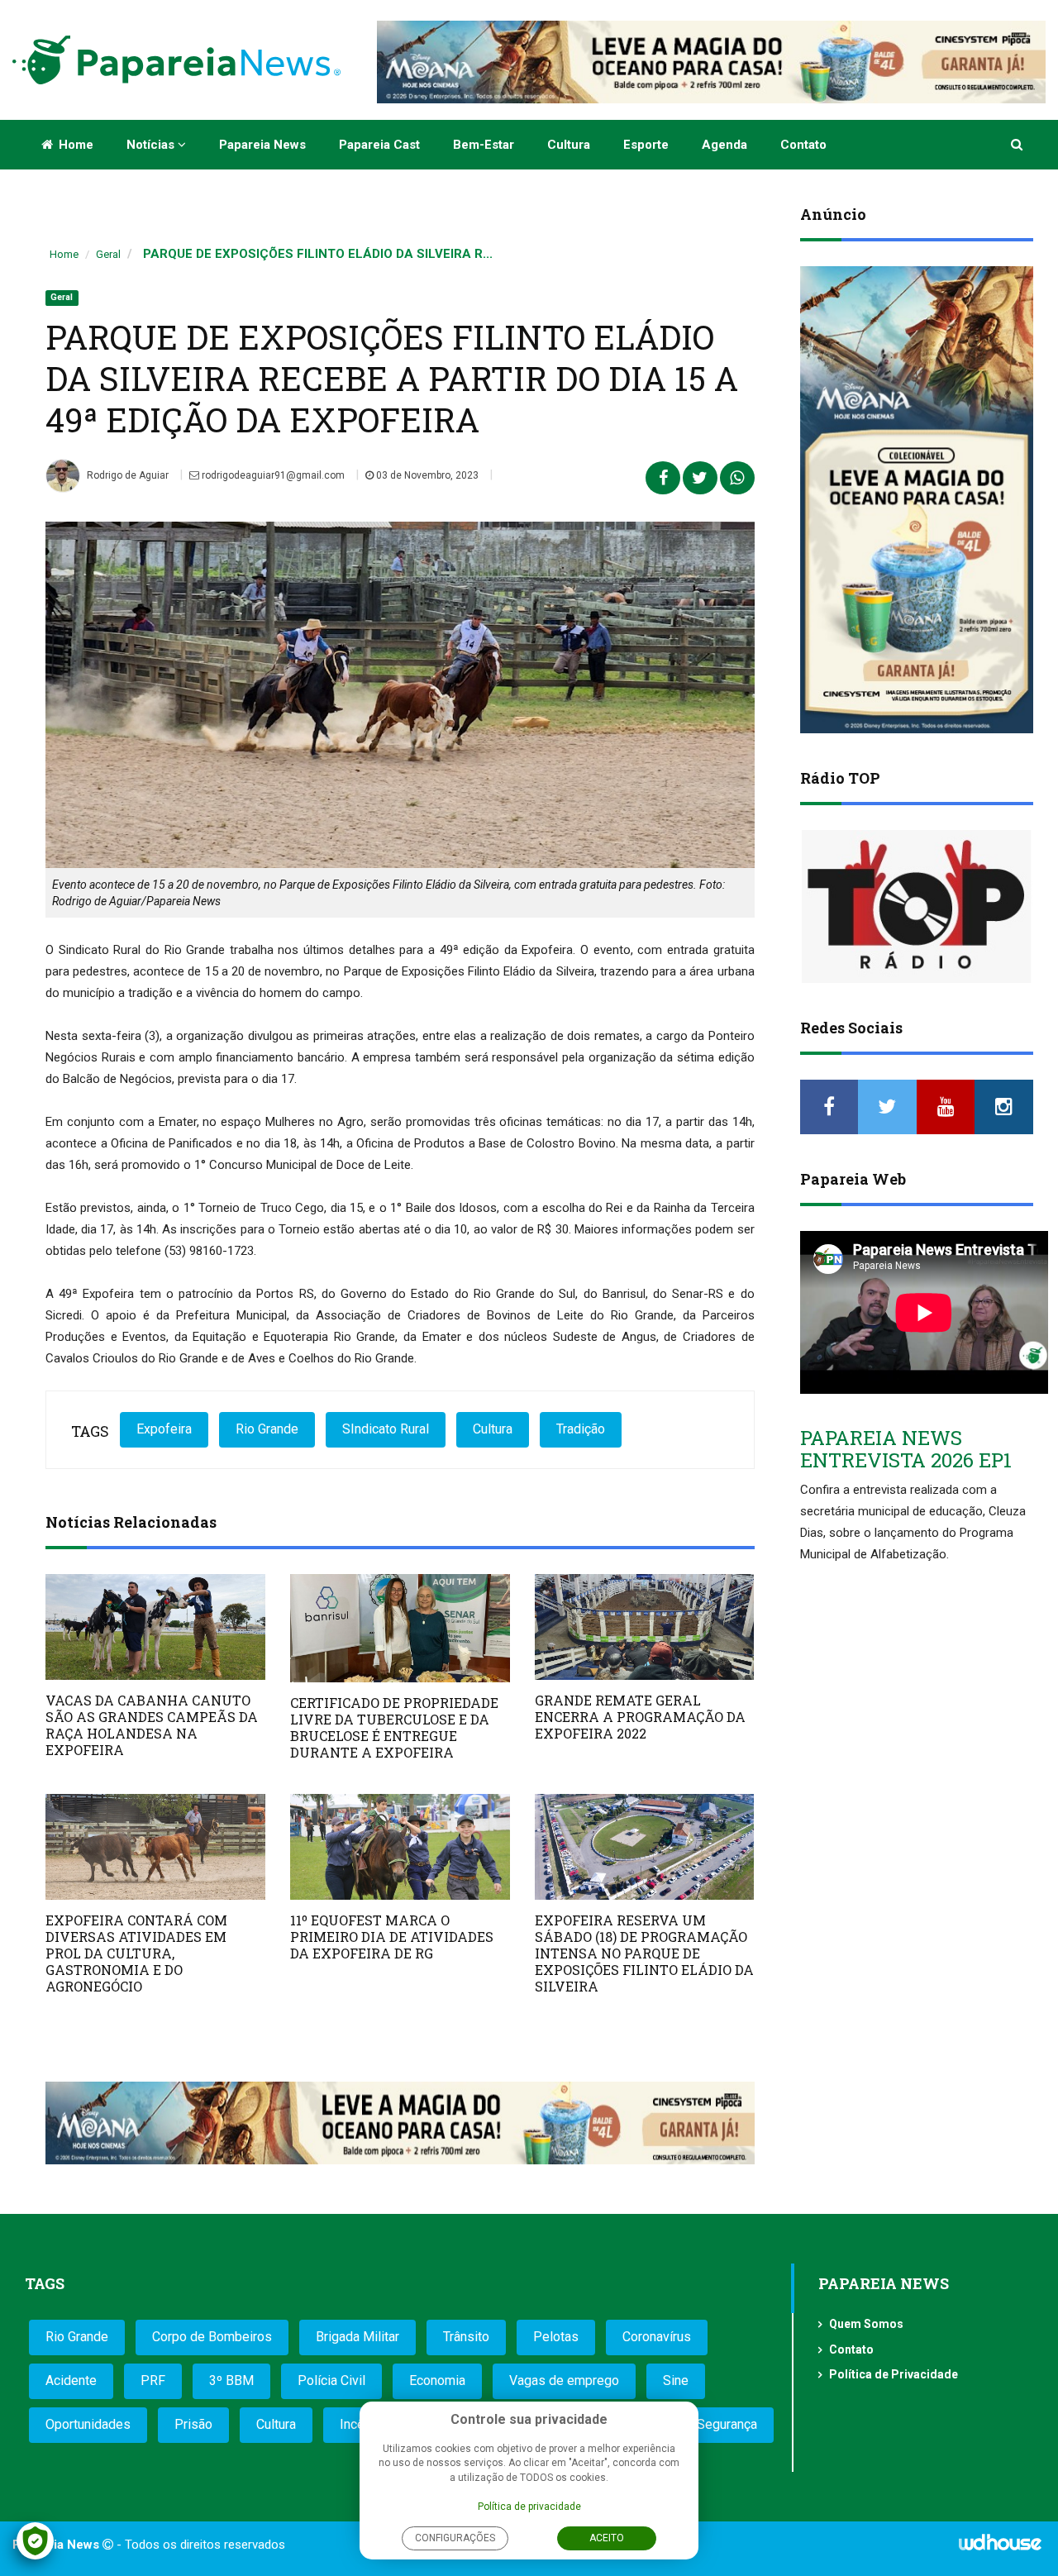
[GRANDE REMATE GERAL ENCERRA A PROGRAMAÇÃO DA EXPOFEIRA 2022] (645, 1627)
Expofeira (164, 1429)
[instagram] (1004, 1107)
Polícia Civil (331, 2380)
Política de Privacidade (894, 2374)
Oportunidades (88, 2424)
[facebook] (829, 1107)
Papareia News (262, 145)
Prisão (193, 2424)
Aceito (607, 2538)
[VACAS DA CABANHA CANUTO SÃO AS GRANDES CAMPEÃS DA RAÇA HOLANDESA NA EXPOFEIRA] (155, 1627)
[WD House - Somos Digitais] (1000, 2548)
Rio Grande (267, 1429)
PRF (153, 2380)
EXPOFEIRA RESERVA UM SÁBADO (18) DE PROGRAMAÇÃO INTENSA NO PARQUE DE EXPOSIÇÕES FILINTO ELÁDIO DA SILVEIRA (644, 1953)
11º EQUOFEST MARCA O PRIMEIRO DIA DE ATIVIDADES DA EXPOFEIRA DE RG (392, 1937)
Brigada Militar (357, 2337)
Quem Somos (866, 2324)
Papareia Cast (379, 145)
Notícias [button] (152, 145)
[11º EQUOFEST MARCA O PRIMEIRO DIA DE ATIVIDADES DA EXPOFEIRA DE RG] (400, 1847)
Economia (437, 2380)
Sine (676, 2380)
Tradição (581, 1429)
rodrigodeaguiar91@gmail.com (272, 475)
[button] (1018, 145)
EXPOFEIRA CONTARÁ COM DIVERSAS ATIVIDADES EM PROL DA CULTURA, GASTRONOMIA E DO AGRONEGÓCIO (136, 1953)
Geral (108, 254)
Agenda (724, 145)
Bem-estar (484, 145)
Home (74, 145)
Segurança (727, 2424)
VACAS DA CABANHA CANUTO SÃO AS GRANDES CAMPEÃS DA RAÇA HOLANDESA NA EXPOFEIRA (152, 1725)
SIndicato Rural (386, 1429)
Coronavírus (657, 2337)
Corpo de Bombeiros (212, 2337)
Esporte (646, 145)
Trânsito (466, 2337)
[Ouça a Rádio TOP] (917, 906)
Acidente (71, 2380)
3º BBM (231, 2380)
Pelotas (556, 2337)
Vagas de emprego (564, 2380)
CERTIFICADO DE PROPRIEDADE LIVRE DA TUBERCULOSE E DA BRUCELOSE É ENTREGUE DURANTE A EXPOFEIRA (394, 1727)
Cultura (569, 145)
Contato (803, 145)
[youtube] (946, 1107)
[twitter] (887, 1107)
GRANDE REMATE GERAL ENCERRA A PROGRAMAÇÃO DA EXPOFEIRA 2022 (640, 1717)
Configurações (455, 2538)
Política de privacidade (529, 2507)
